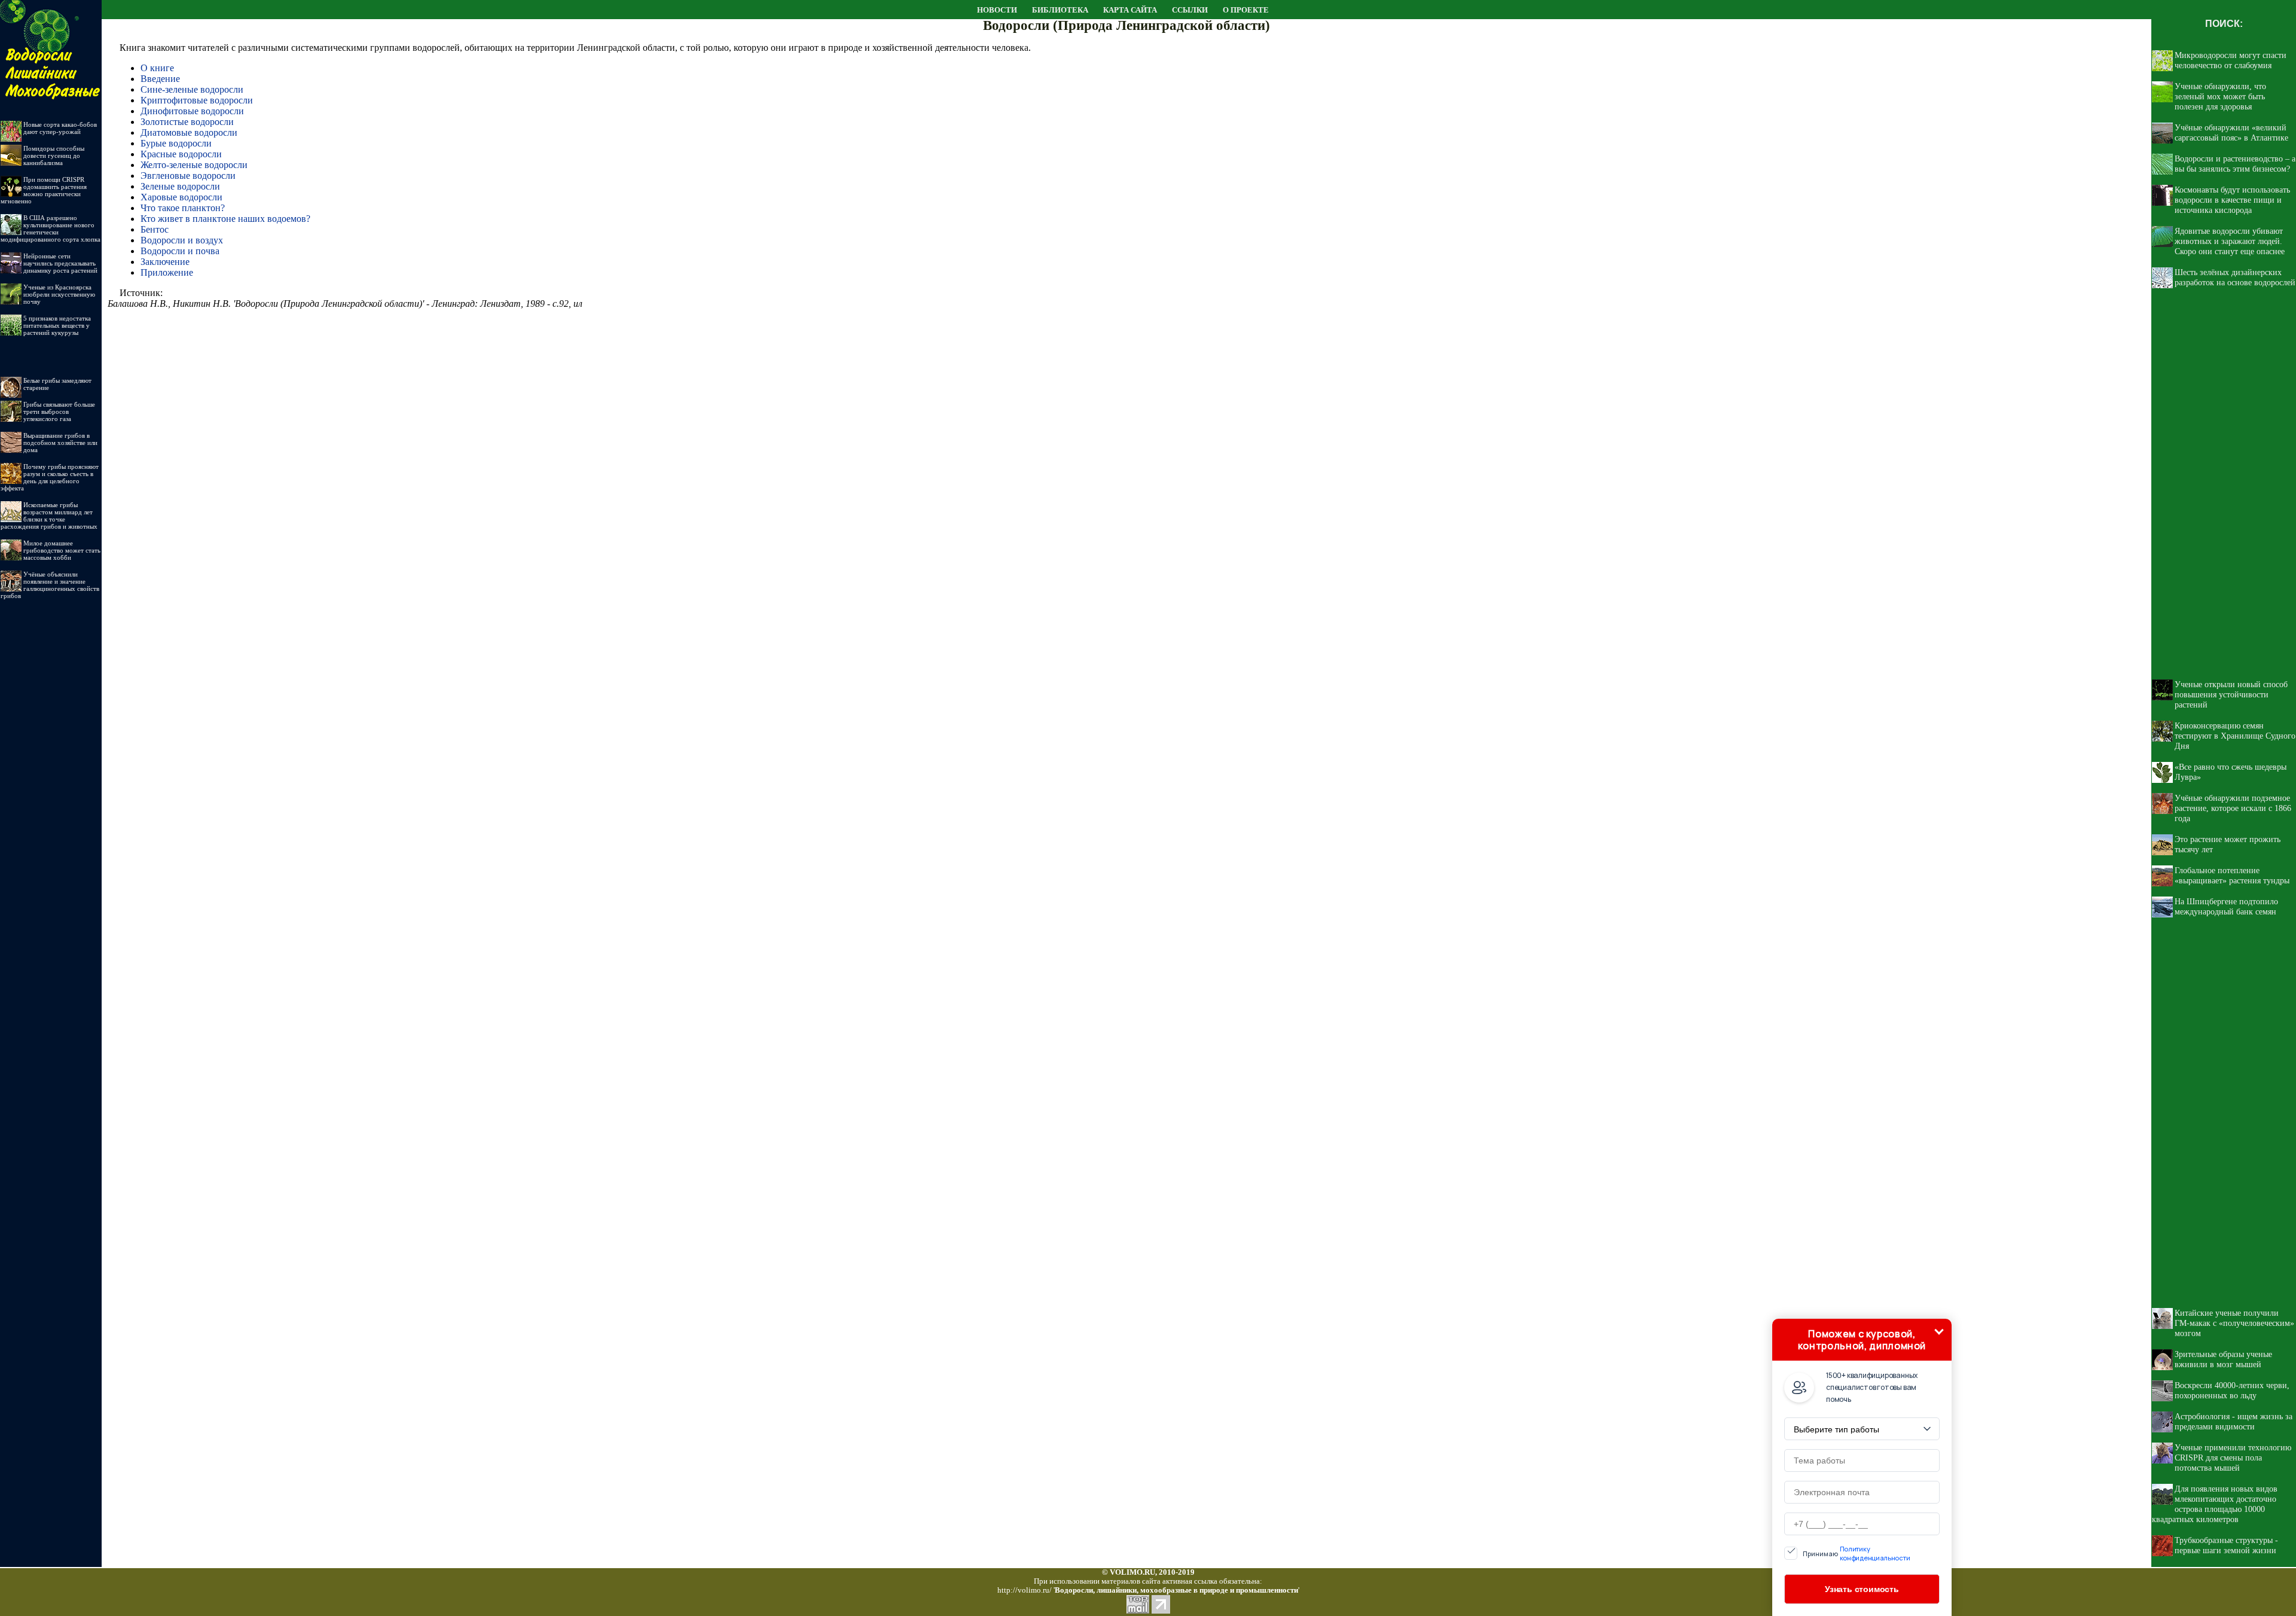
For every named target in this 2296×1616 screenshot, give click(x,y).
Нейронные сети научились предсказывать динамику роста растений (60, 263)
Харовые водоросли (181, 197)
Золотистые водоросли (187, 122)
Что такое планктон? (183, 208)
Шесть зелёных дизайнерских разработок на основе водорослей (2235, 277)
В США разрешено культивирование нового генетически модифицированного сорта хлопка (51, 228)
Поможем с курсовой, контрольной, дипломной (1862, 1340)
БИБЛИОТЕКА (1060, 10)
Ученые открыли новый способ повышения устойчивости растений (2231, 694)
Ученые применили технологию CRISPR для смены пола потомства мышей (2233, 1458)
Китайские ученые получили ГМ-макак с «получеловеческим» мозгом (2234, 1323)
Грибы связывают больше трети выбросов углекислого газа (59, 411)
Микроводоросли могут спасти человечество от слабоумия (2231, 60)
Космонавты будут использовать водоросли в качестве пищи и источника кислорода (2232, 200)
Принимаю (1857, 1553)
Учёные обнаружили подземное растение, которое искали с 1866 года (2233, 808)
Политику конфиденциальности (1875, 1553)
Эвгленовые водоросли (188, 176)
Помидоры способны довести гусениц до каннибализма (54, 155)
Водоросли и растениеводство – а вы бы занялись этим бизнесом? (2235, 164)
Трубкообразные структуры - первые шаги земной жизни (2226, 1545)
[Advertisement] (51, 789)
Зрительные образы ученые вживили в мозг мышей (2223, 1359)
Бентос (155, 229)
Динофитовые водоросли (192, 111)
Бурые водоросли (176, 143)
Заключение (165, 262)
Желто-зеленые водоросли (194, 165)
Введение (160, 79)
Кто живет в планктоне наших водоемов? (225, 219)
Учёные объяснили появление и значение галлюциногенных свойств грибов (50, 585)
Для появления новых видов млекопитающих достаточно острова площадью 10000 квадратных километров (2215, 1504)
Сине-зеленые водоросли (192, 89)
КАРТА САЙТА (1130, 10)
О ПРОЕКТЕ (1246, 10)
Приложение (167, 272)
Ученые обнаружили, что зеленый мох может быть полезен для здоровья (2220, 96)
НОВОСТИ (997, 10)
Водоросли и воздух (182, 240)
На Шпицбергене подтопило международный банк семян (2226, 906)
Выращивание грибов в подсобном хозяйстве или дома (60, 443)
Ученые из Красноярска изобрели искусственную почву (59, 294)
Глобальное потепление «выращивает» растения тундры (2232, 875)
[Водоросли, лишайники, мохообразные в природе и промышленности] (51, 16)
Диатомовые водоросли (189, 132)
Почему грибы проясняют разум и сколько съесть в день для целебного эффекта (50, 477)
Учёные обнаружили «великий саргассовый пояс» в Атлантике (2231, 132)
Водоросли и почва (180, 251)
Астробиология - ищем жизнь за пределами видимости (2234, 1421)
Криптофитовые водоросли (197, 100)
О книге (157, 68)
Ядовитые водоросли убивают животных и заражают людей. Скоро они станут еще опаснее (2230, 241)
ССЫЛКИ (1190, 10)
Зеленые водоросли (180, 186)
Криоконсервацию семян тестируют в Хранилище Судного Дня (2235, 736)
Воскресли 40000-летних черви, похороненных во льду (2232, 1390)
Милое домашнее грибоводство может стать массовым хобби (62, 550)
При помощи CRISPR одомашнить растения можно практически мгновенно (44, 190)
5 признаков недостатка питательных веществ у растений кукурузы (57, 325)
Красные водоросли (181, 154)
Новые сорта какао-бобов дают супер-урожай (60, 128)
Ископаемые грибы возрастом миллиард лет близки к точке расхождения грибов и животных (49, 516)
